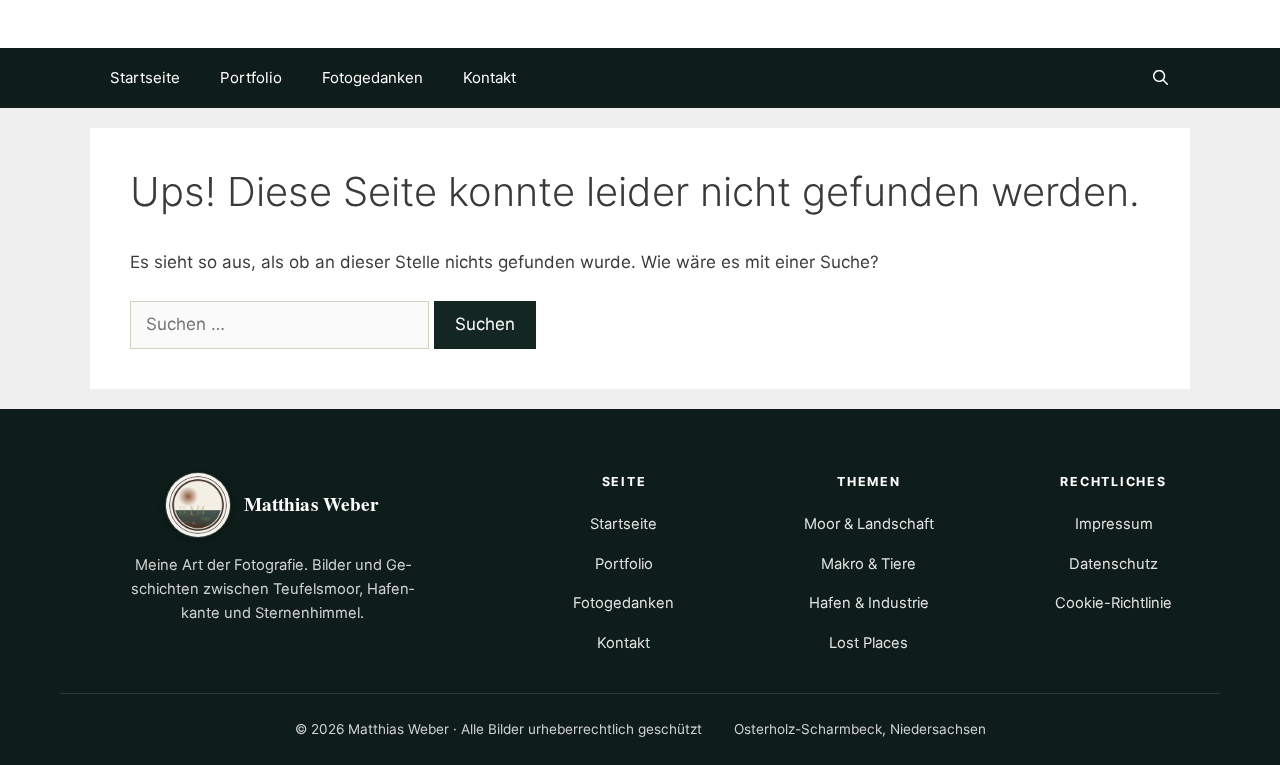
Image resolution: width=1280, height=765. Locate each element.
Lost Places (868, 643)
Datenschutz (1113, 564)
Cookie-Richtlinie (1113, 603)
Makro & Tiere (868, 564)
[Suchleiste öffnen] (1160, 78)
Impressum (1114, 524)
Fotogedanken (372, 77)
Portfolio (251, 77)
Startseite (145, 77)
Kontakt (489, 77)
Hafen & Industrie (869, 603)
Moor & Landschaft (869, 524)
